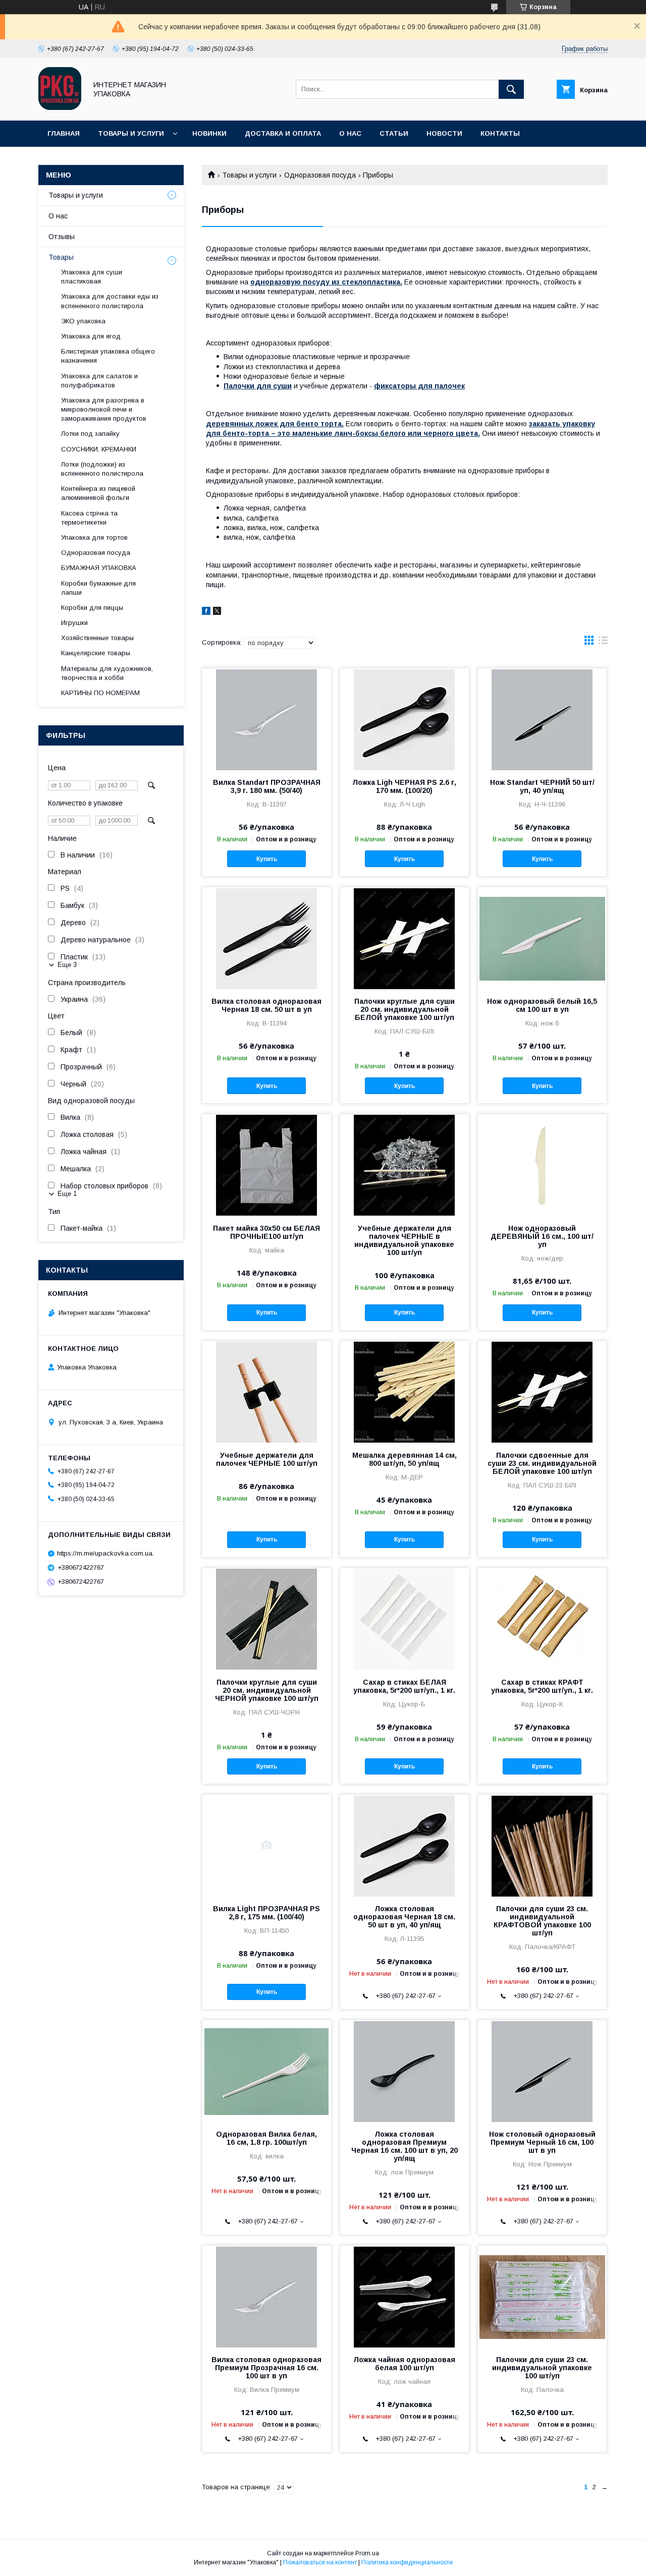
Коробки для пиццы (92, 608)
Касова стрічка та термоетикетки (89, 518)
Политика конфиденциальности (407, 2562)
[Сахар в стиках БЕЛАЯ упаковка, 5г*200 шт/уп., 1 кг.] (405, 1619)
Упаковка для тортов (94, 537)
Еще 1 (67, 1194)
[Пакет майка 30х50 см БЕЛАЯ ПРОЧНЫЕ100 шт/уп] (267, 1165)
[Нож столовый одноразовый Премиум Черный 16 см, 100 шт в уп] (542, 2071)
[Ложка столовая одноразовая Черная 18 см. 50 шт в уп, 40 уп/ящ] (405, 1845)
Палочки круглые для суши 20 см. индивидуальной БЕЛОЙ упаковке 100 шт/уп (405, 1009)
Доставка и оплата (283, 133)
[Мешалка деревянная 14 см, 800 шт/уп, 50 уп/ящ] (405, 1392)
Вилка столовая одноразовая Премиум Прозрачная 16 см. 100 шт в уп (266, 2368)
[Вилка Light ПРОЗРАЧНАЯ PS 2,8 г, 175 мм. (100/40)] (267, 1845)
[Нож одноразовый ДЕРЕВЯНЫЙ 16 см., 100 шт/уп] (542, 1165)
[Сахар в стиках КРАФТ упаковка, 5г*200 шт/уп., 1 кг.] (542, 1619)
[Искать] (511, 89)
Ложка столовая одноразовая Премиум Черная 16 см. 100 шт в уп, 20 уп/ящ (405, 2146)
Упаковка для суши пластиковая (92, 277)
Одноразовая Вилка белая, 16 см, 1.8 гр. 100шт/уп (266, 2138)
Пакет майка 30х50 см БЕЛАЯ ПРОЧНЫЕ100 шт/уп (266, 1232)
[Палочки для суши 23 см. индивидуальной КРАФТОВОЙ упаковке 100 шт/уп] (542, 1845)
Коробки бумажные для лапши (98, 588)
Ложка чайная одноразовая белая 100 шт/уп (404, 2364)
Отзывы (62, 237)
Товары (61, 257)
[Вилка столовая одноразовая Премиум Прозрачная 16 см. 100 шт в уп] (267, 2296)
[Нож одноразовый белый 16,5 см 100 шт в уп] (542, 938)
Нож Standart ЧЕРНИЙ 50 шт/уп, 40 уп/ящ (542, 786)
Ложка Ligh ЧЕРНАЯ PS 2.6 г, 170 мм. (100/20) (404, 786)
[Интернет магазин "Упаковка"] (60, 107)
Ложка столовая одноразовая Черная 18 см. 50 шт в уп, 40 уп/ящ (404, 1917)
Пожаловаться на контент (320, 2562)
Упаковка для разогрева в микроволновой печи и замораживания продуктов (104, 409)
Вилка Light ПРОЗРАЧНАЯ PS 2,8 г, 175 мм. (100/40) (266, 1913)
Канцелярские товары (96, 653)
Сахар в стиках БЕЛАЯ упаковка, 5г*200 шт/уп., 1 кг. (404, 1686)
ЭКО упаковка (83, 321)
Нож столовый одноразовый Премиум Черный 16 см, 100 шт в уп (542, 2142)
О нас (350, 133)
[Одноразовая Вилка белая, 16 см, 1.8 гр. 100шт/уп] (267, 2071)
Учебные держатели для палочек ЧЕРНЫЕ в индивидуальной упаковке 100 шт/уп (404, 1240)
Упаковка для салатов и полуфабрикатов (99, 381)
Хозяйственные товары (97, 638)
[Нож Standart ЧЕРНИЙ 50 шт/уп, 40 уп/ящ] (542, 719)
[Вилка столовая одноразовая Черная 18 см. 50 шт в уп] (267, 938)
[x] (217, 612)
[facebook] (206, 612)
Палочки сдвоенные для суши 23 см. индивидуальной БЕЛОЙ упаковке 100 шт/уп (542, 1463)
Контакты (500, 133)
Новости (444, 133)
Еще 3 (67, 965)
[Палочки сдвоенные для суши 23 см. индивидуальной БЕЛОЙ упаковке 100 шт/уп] (542, 1392)
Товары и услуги (131, 133)
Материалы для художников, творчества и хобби (107, 673)
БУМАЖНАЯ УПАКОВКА (99, 568)
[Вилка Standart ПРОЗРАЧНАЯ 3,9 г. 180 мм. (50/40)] (267, 719)
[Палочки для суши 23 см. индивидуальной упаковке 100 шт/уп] (542, 2296)
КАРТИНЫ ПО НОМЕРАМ (100, 693)
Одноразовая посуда (320, 175)
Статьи (394, 133)
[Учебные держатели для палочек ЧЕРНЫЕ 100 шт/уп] (267, 1392)
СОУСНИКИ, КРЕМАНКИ (99, 449)
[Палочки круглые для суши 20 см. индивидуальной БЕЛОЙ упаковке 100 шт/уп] (405, 938)
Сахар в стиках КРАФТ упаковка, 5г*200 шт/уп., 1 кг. (542, 1686)
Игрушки (74, 623)
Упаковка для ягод (91, 336)
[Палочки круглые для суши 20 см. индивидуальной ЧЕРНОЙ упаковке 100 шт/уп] (267, 1619)
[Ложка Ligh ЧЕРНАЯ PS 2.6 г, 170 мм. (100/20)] (405, 719)
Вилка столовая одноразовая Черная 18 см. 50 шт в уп (266, 1005)
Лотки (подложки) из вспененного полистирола (102, 469)
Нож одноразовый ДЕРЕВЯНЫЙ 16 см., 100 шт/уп (542, 1236)
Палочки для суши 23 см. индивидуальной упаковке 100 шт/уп (542, 2368)
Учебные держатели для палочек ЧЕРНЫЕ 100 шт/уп (267, 1459)
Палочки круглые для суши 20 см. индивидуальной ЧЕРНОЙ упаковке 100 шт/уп (267, 1690)
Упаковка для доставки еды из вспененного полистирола (110, 301)
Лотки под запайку (90, 434)
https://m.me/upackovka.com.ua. (105, 1553)
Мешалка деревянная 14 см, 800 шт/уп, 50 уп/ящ (405, 1459)
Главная (64, 133)
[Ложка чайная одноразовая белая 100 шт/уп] (405, 2296)
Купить (267, 859)
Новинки (209, 133)
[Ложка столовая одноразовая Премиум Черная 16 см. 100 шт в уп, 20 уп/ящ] (405, 2071)
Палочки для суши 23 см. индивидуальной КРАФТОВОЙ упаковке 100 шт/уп (542, 1921)
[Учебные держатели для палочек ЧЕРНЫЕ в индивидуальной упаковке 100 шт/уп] (405, 1165)
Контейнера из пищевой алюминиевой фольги (98, 493)
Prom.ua (367, 2553)
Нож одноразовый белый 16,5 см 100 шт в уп (542, 1005)
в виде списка (603, 643)
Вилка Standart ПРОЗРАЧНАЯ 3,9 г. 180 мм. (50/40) (267, 786)
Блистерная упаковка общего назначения (108, 356)
